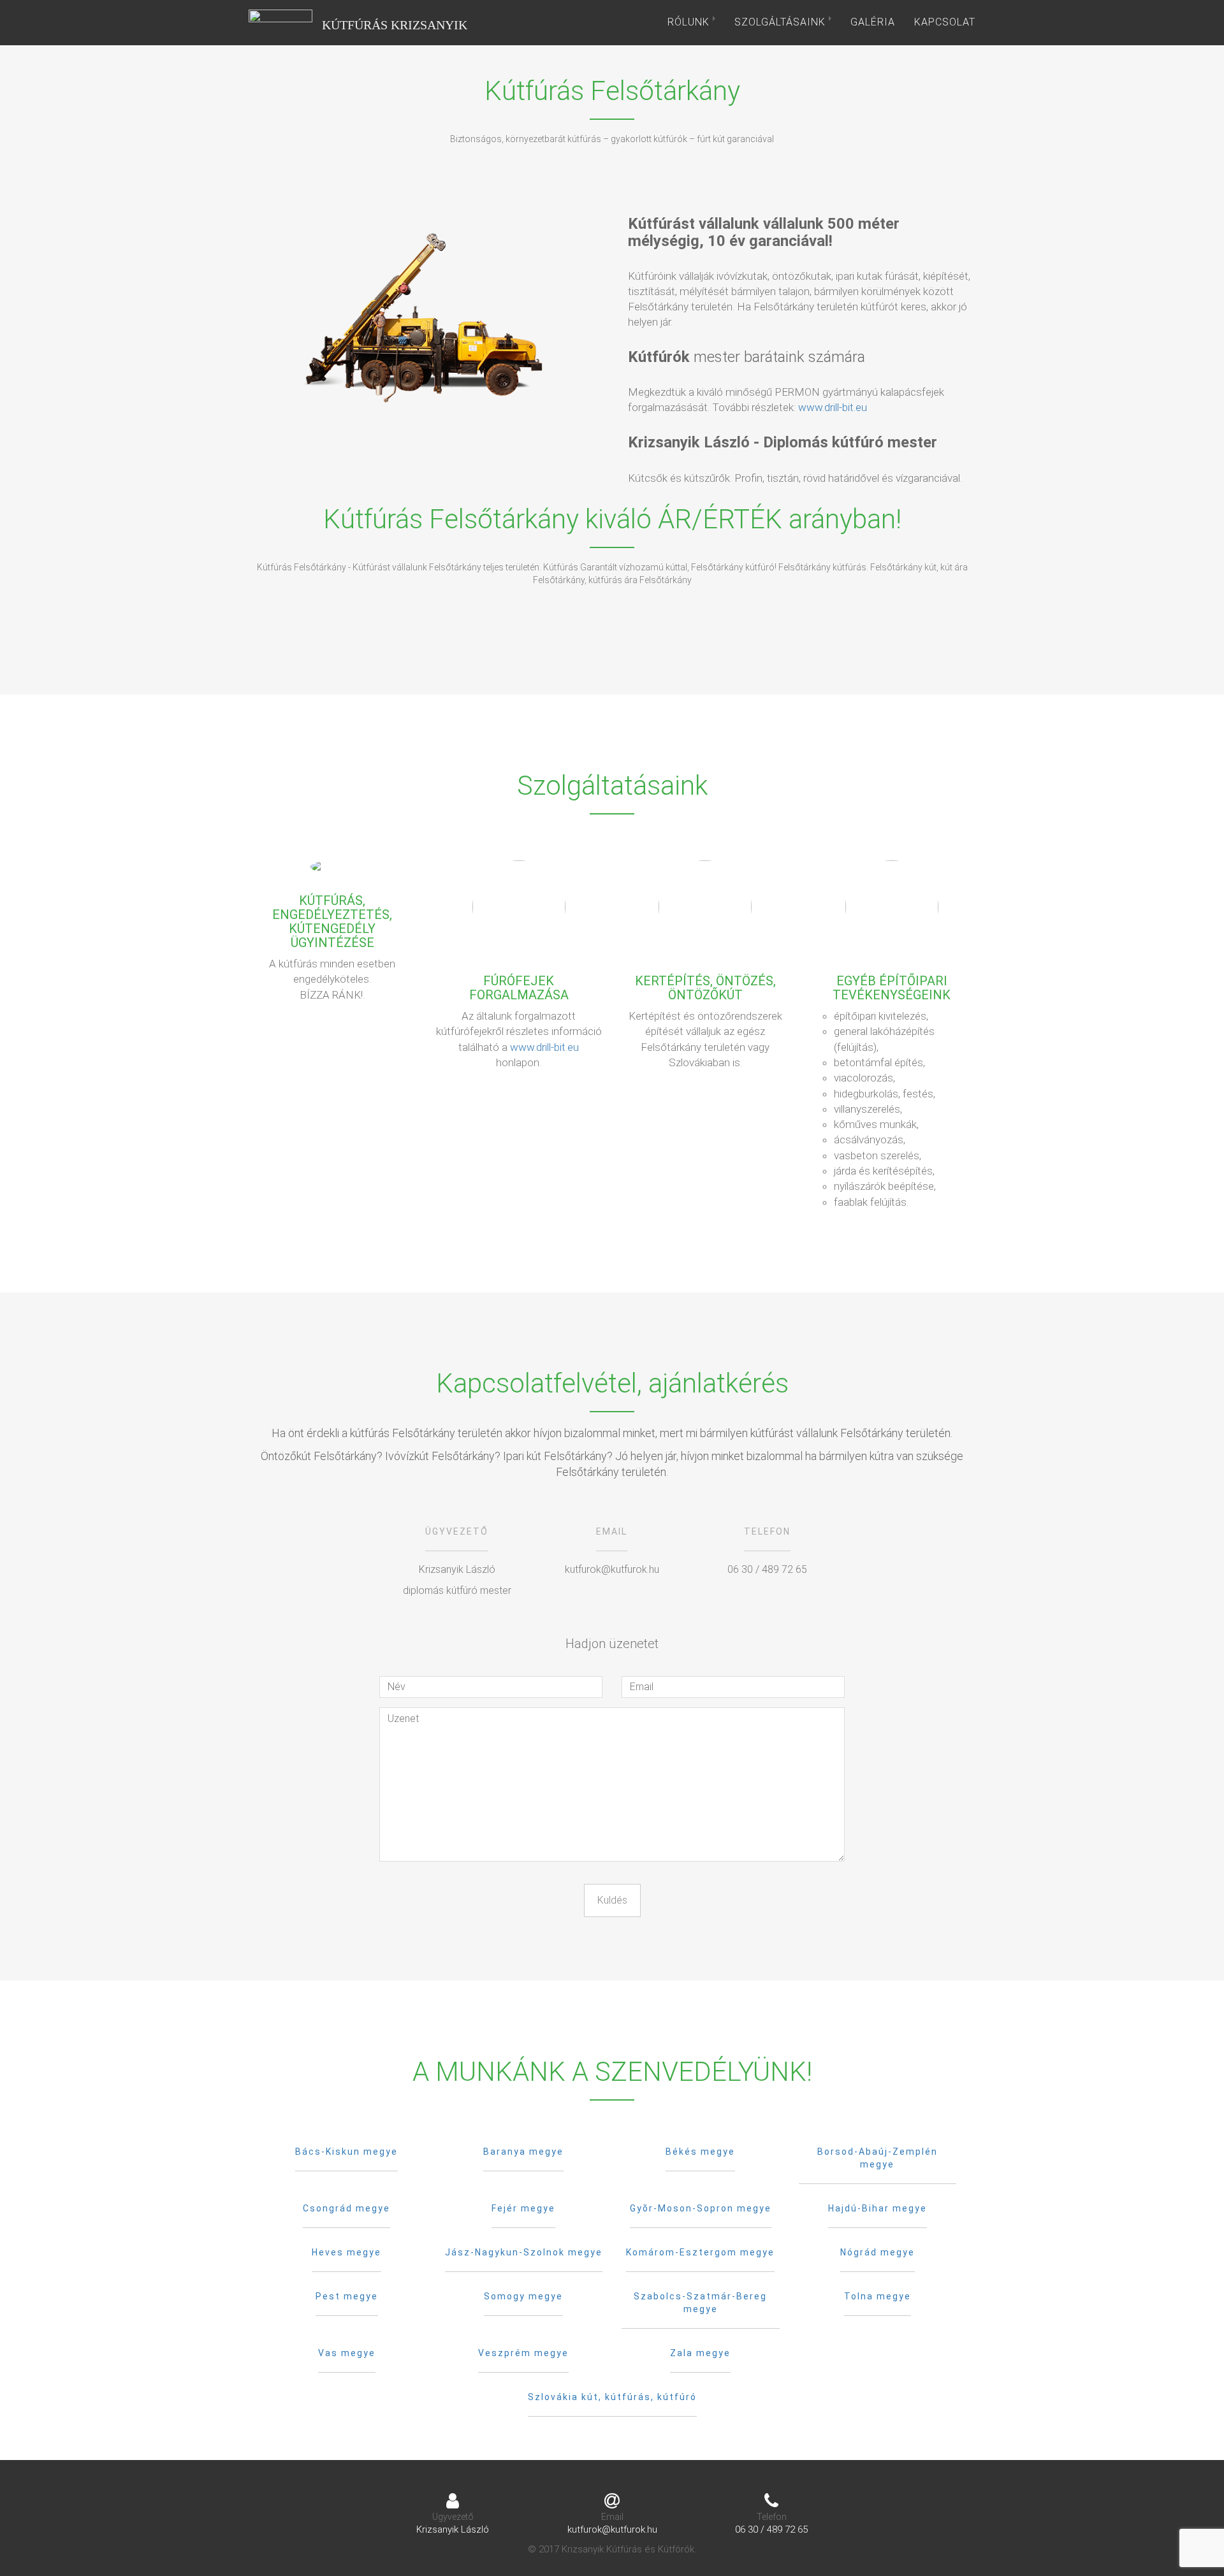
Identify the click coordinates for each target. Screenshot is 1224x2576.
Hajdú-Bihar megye (878, 2208)
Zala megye (700, 2353)
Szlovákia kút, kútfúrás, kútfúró (612, 2397)
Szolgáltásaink (782, 22)
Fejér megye (523, 2208)
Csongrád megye (346, 2208)
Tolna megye (878, 2296)
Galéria (873, 22)
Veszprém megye (523, 2353)
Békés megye (700, 2152)
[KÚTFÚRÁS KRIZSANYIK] (280, 22)
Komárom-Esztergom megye (700, 2252)
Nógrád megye (878, 2252)
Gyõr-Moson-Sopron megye (701, 2208)
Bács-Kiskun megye (346, 2152)
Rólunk (690, 22)
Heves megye (346, 2252)
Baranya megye (523, 2152)
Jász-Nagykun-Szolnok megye (524, 2252)
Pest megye (347, 2296)
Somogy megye (523, 2296)
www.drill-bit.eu (833, 407)
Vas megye (347, 2353)
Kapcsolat (945, 22)
